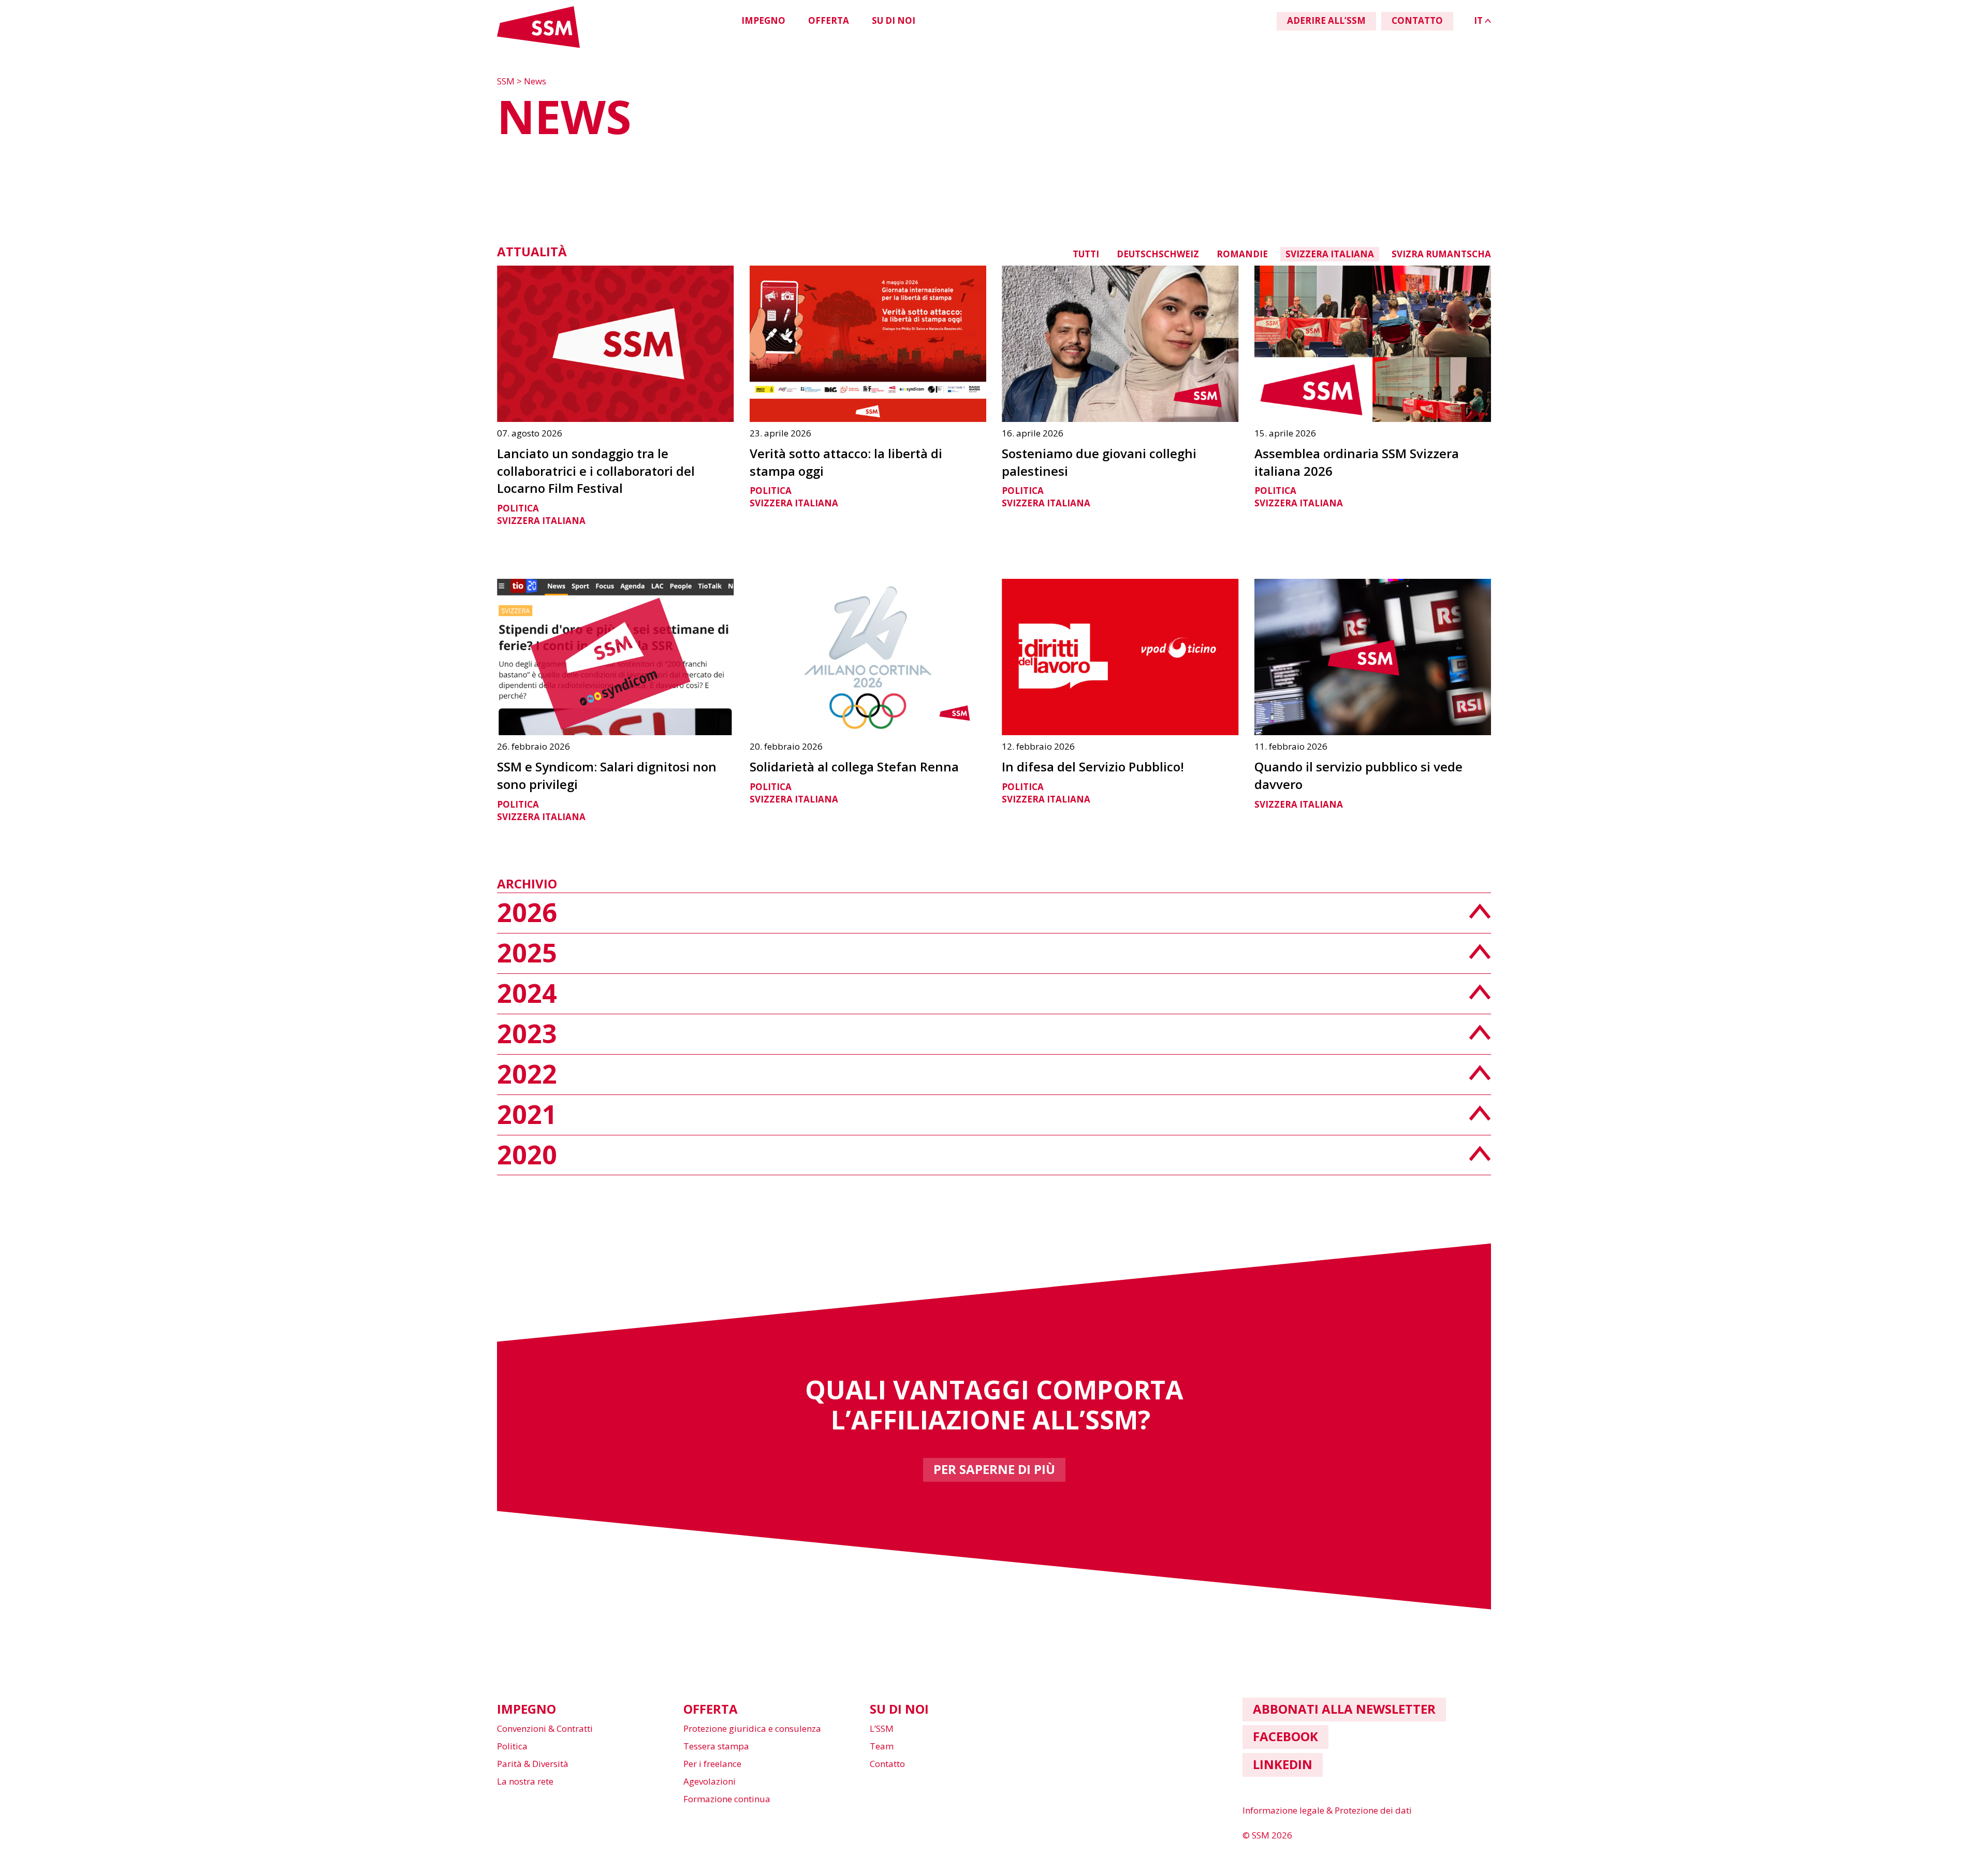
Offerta (829, 20)
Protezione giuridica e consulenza (752, 1728)
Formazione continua (727, 1799)
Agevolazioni (710, 1781)
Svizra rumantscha (1441, 254)
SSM (507, 81)
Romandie (1242, 254)
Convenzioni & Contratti (545, 1728)
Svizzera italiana (1330, 254)
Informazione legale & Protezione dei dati (1327, 1810)
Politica (518, 508)
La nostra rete (525, 1781)
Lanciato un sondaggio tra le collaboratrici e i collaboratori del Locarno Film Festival (596, 471)
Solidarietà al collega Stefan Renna (854, 766)
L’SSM (882, 1728)
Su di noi (894, 20)
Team (882, 1746)
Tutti (1086, 254)
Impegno (763, 20)
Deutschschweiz (1158, 254)
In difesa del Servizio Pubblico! (1093, 766)
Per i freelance (712, 1764)
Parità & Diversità (533, 1764)
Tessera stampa (716, 1746)
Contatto (887, 1764)
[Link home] (538, 46)
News (535, 81)
